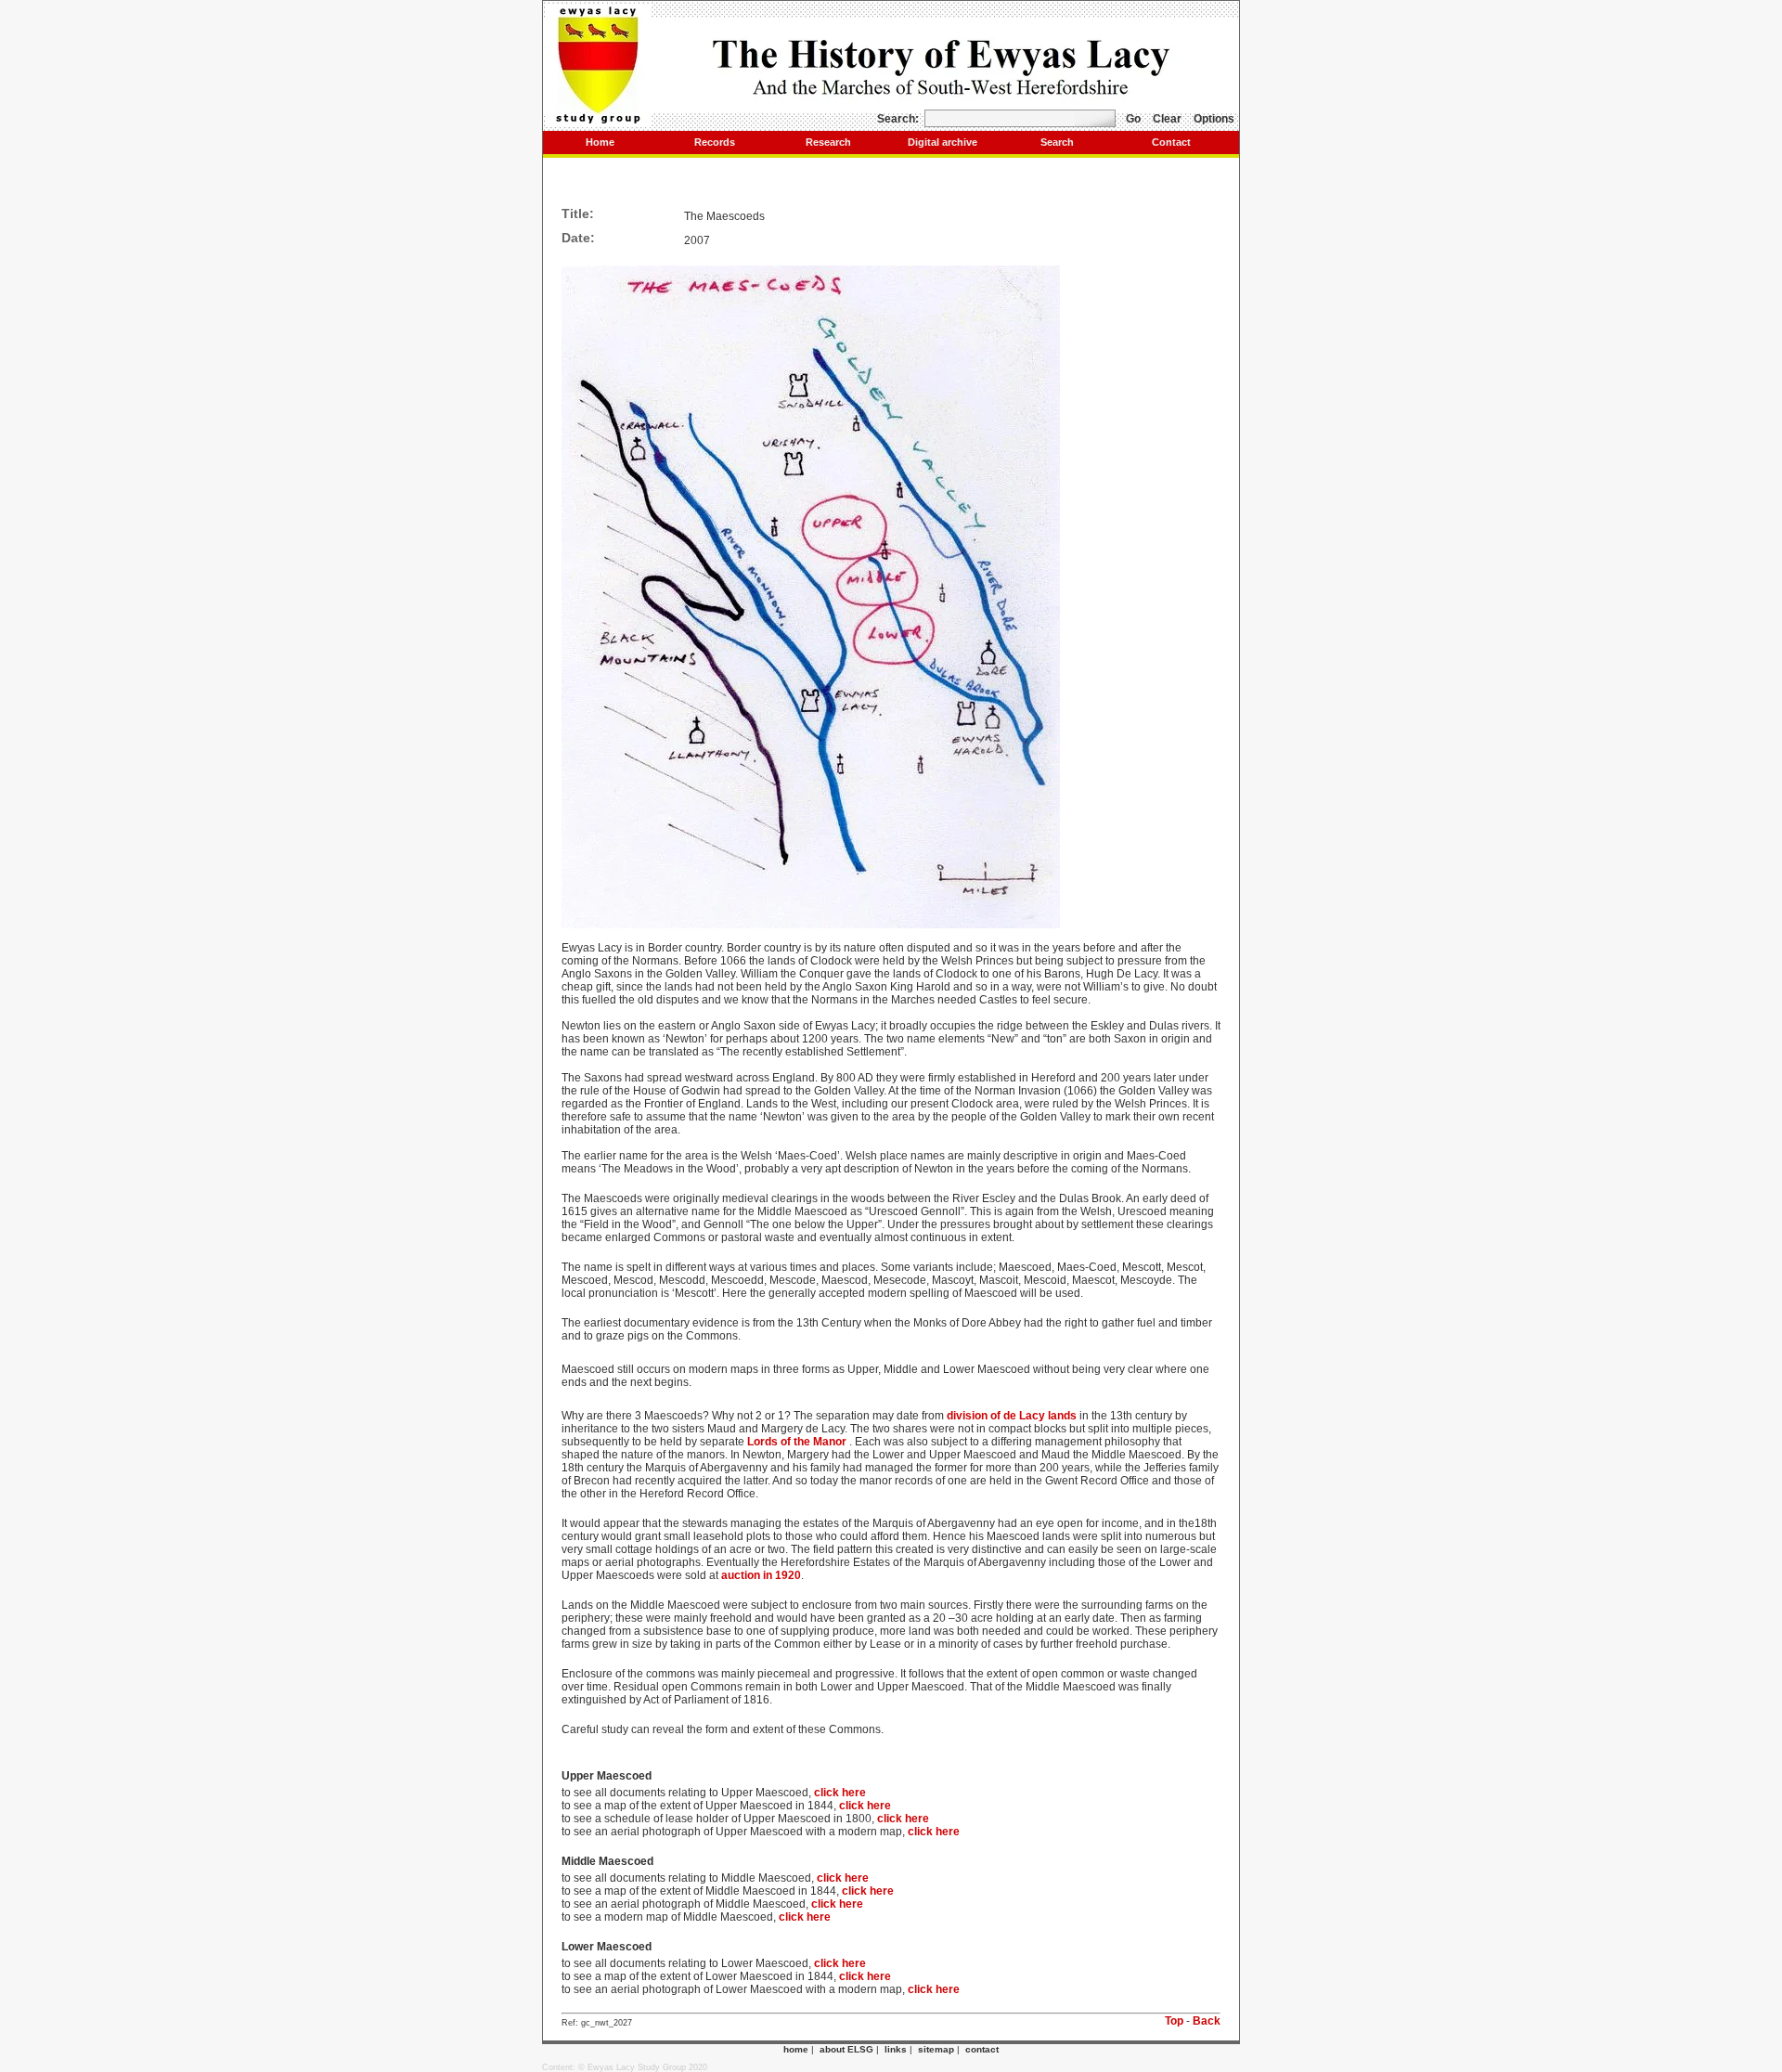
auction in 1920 (761, 1575)
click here (840, 1793)
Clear (1167, 119)
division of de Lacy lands (1012, 1416)
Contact (1171, 142)
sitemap (936, 2049)
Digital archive (943, 142)
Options (1214, 119)
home (796, 2049)
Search (1057, 142)
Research (828, 142)
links (896, 2049)
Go (1133, 119)
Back (1207, 2021)
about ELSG (846, 2049)
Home (600, 142)
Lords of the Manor (797, 1442)
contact (982, 2049)
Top (1174, 2021)
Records (715, 142)
